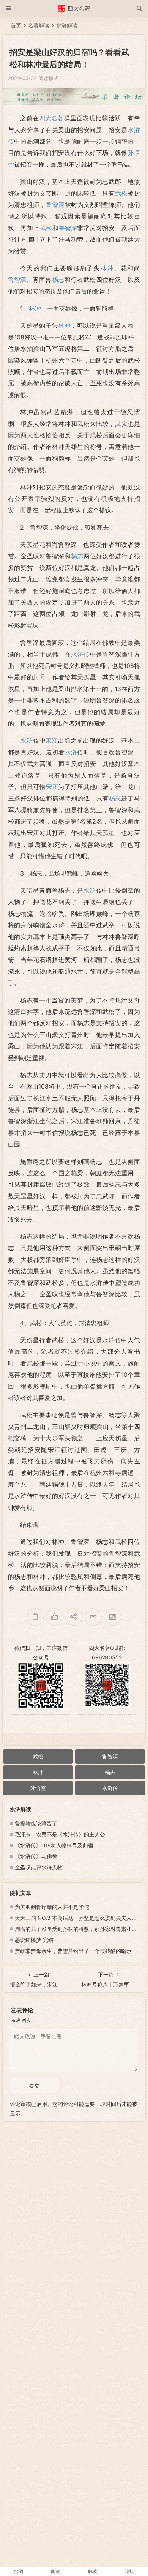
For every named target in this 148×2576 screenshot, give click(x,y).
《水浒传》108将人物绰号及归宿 (54, 1845)
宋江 (52, 740)
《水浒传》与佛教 (36, 1856)
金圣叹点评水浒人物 (39, 1867)
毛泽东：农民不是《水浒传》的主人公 (60, 1834)
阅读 (55, 2571)
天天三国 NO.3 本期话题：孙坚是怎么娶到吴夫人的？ (79, 1918)
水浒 (27, 740)
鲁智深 (55, 205)
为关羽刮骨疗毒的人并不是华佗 (52, 1907)
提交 (35, 2086)
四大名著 (51, 118)
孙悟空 (38, 1788)
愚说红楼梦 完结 (34, 1940)
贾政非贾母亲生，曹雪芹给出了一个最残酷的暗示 (73, 1951)
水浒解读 (67, 25)
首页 (16, 25)
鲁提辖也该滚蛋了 (36, 1823)
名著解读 (39, 25)
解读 (93, 2571)
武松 (121, 193)
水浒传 (80, 654)
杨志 (58, 279)
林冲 (107, 268)
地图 (19, 2571)
